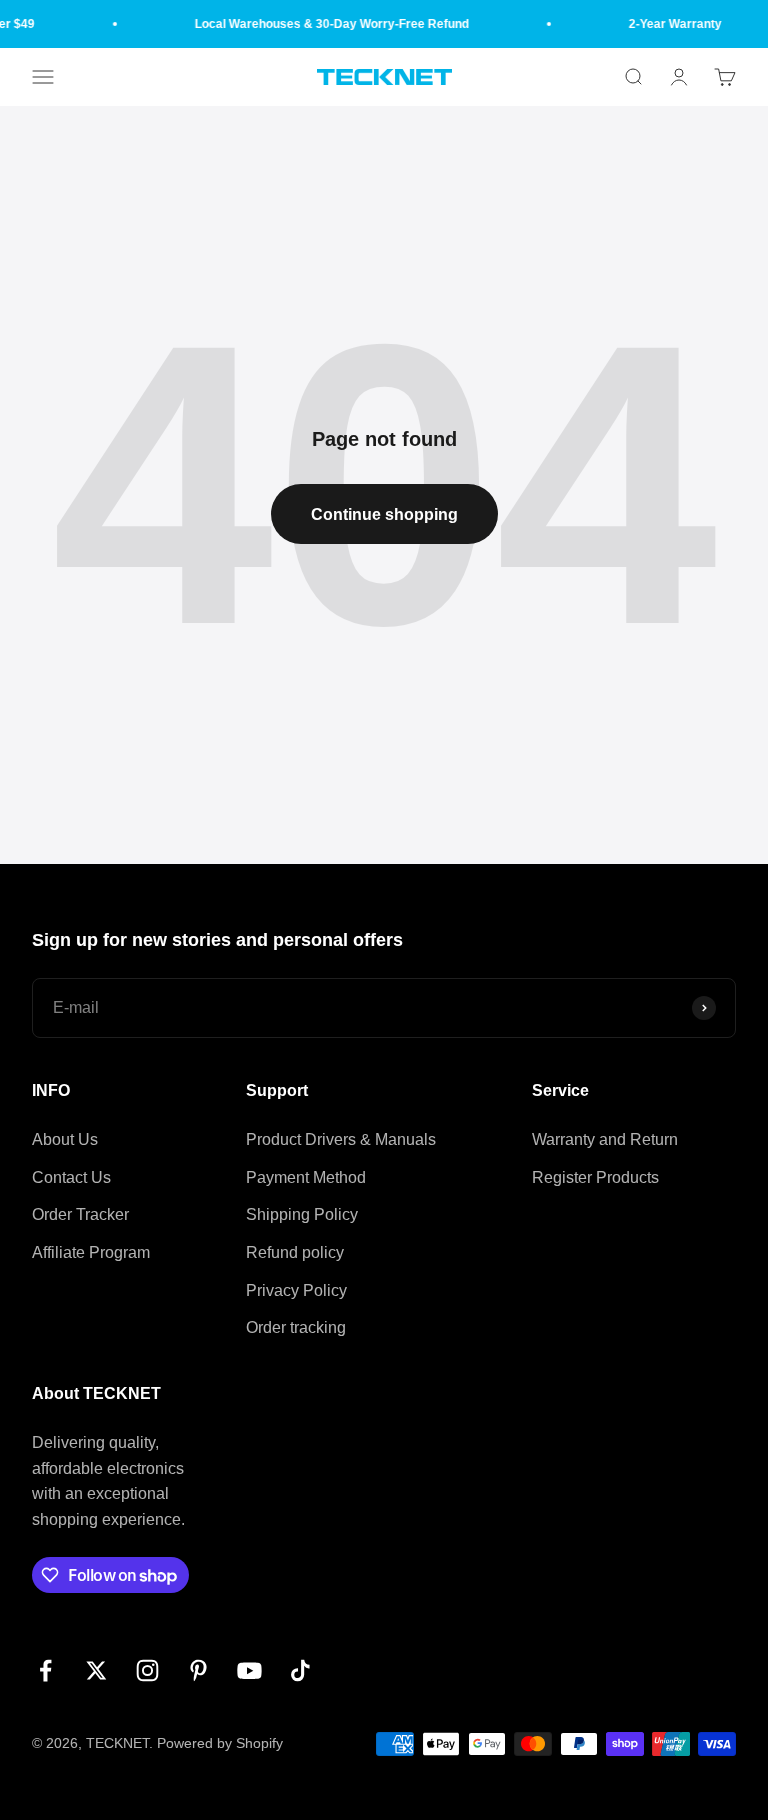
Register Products (595, 1177)
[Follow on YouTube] (249, 1670)
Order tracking (296, 1327)
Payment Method (306, 1177)
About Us (65, 1139)
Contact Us (71, 1177)
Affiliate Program (91, 1252)
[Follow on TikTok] (300, 1670)
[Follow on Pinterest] (198, 1670)
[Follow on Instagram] (147, 1670)
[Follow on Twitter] (96, 1670)
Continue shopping (384, 514)
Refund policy (295, 1252)
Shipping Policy (302, 1214)
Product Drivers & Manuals (341, 1139)
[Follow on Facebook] (45, 1670)
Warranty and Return (605, 1139)
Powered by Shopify (220, 1743)
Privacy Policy (296, 1290)
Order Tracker (80, 1214)
